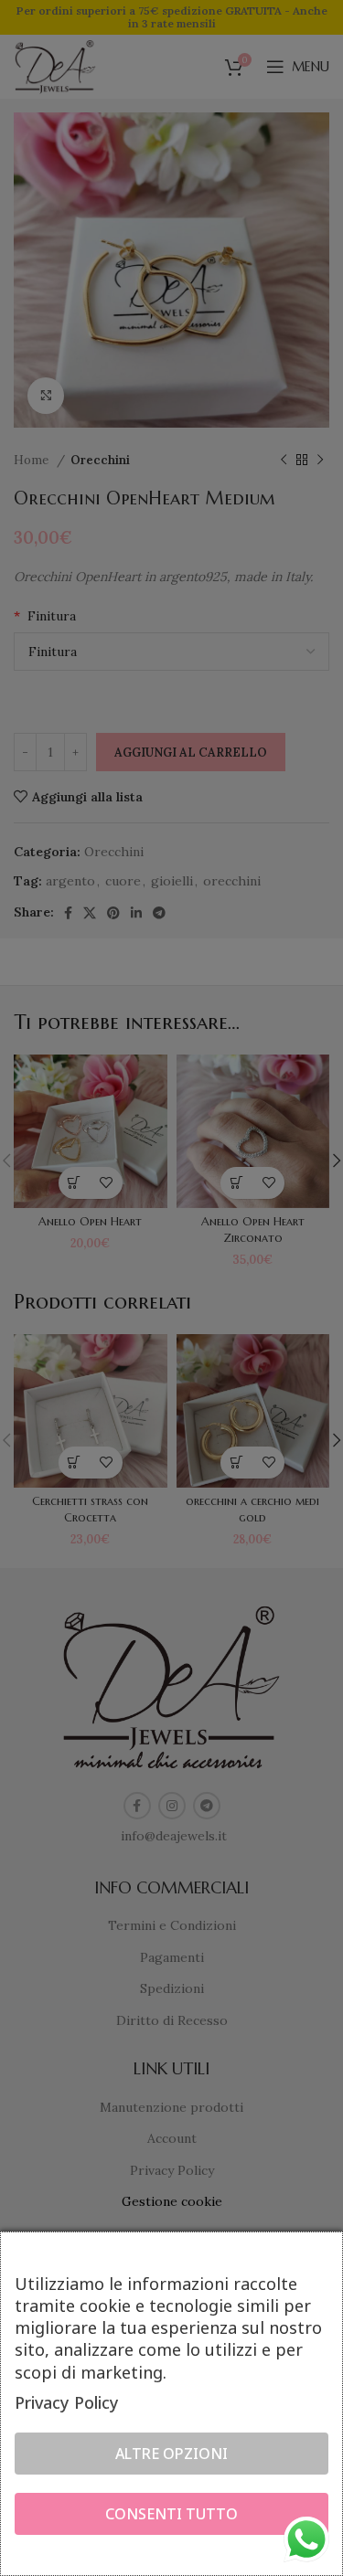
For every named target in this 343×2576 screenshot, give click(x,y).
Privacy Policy (67, 2402)
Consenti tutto (171, 2514)
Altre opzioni (171, 2454)
